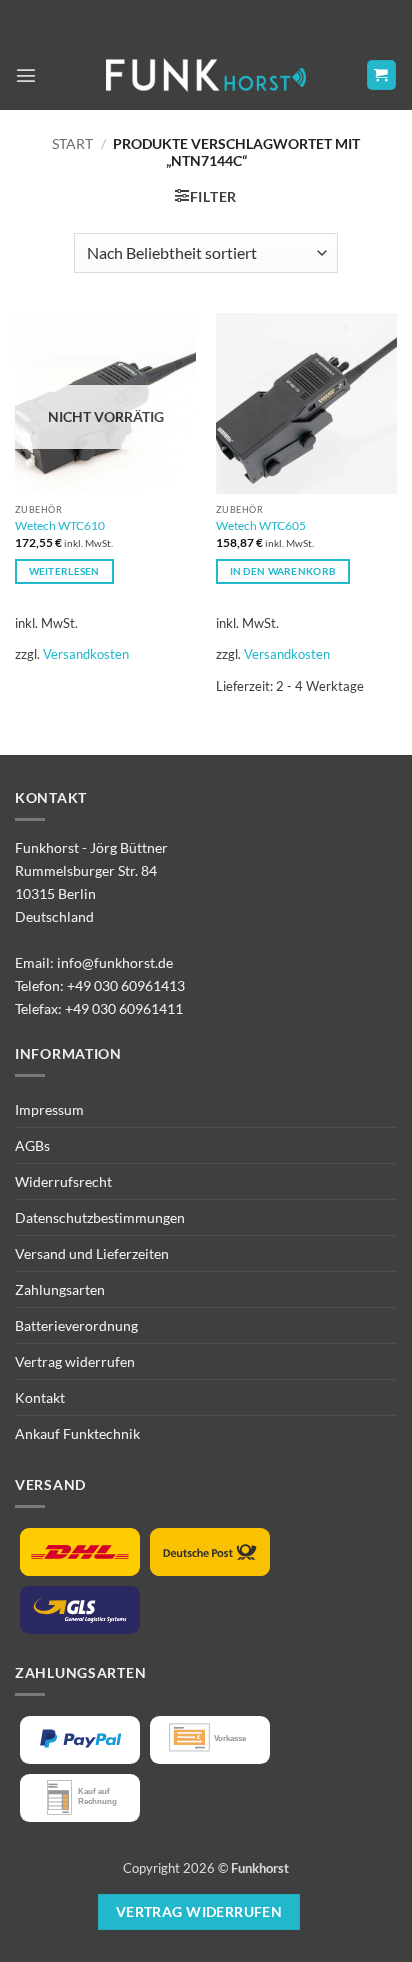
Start (72, 143)
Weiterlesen (64, 571)
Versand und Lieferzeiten (92, 1253)
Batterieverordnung (76, 1325)
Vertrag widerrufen (75, 1361)
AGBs (32, 1145)
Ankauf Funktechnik (77, 1433)
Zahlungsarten (60, 1289)
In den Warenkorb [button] (283, 571)
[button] (26, 75)
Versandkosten (86, 654)
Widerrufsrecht (63, 1181)
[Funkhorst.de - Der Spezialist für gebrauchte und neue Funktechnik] (206, 75)
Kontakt (40, 1397)
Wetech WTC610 (60, 525)
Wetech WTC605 (261, 525)
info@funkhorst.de (115, 962)
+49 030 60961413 (126, 985)
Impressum (49, 1109)
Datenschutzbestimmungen (100, 1217)
